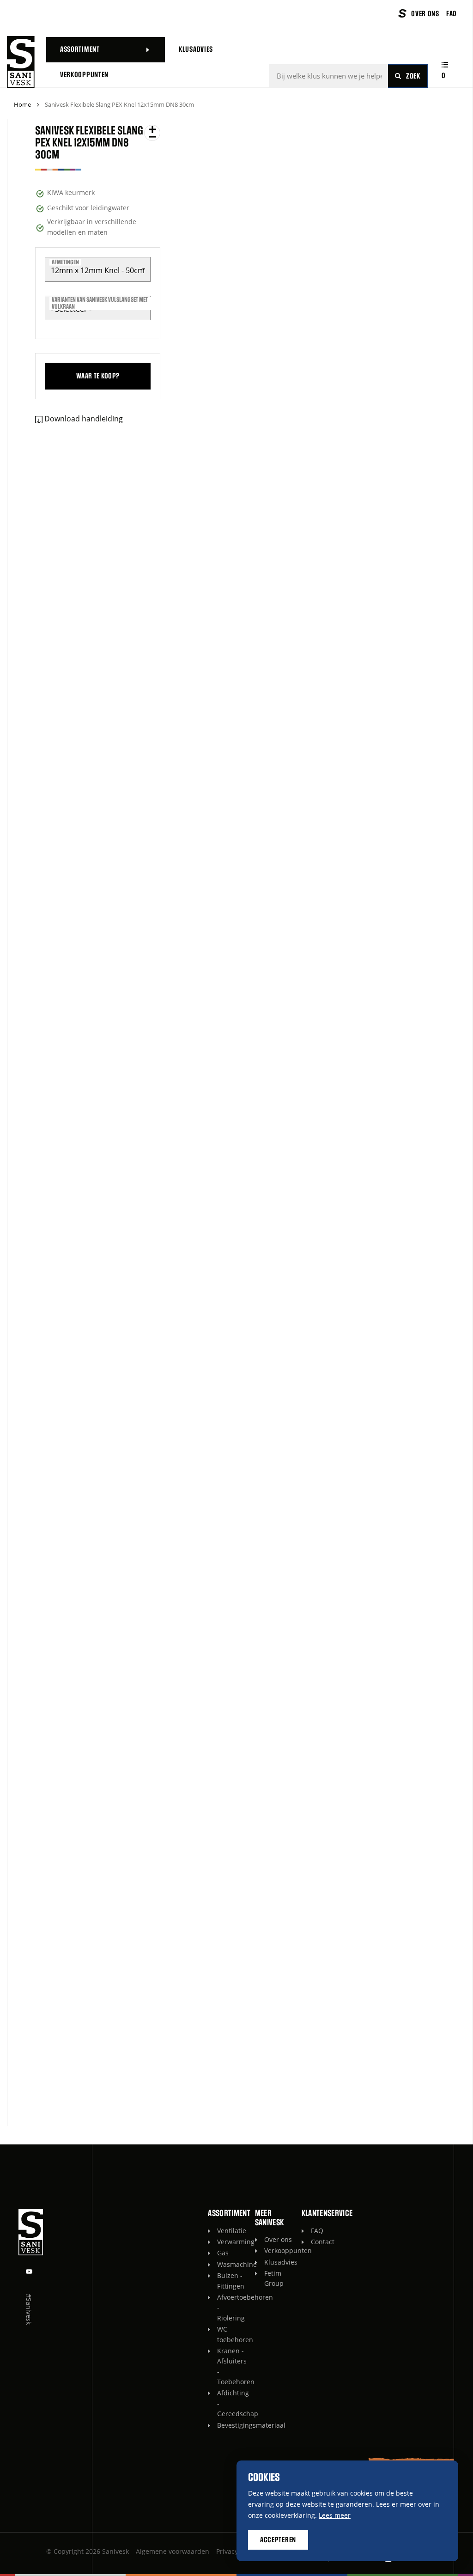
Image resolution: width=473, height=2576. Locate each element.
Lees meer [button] (335, 2515)
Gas (223, 2253)
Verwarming (231, 2242)
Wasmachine (231, 2264)
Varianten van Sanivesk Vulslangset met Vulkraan (100, 303)
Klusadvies (278, 2262)
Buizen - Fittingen (231, 2281)
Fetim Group (274, 2278)
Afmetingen (65, 262)
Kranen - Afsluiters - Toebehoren (231, 2366)
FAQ (317, 2231)
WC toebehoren (231, 2334)
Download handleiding (84, 419)
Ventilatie (231, 2231)
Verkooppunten (278, 2250)
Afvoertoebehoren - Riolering (231, 2308)
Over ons (278, 2239)
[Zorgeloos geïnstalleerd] (21, 62)
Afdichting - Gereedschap (231, 2403)
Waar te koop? (98, 376)
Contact (323, 2242)
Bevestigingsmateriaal (231, 2425)
